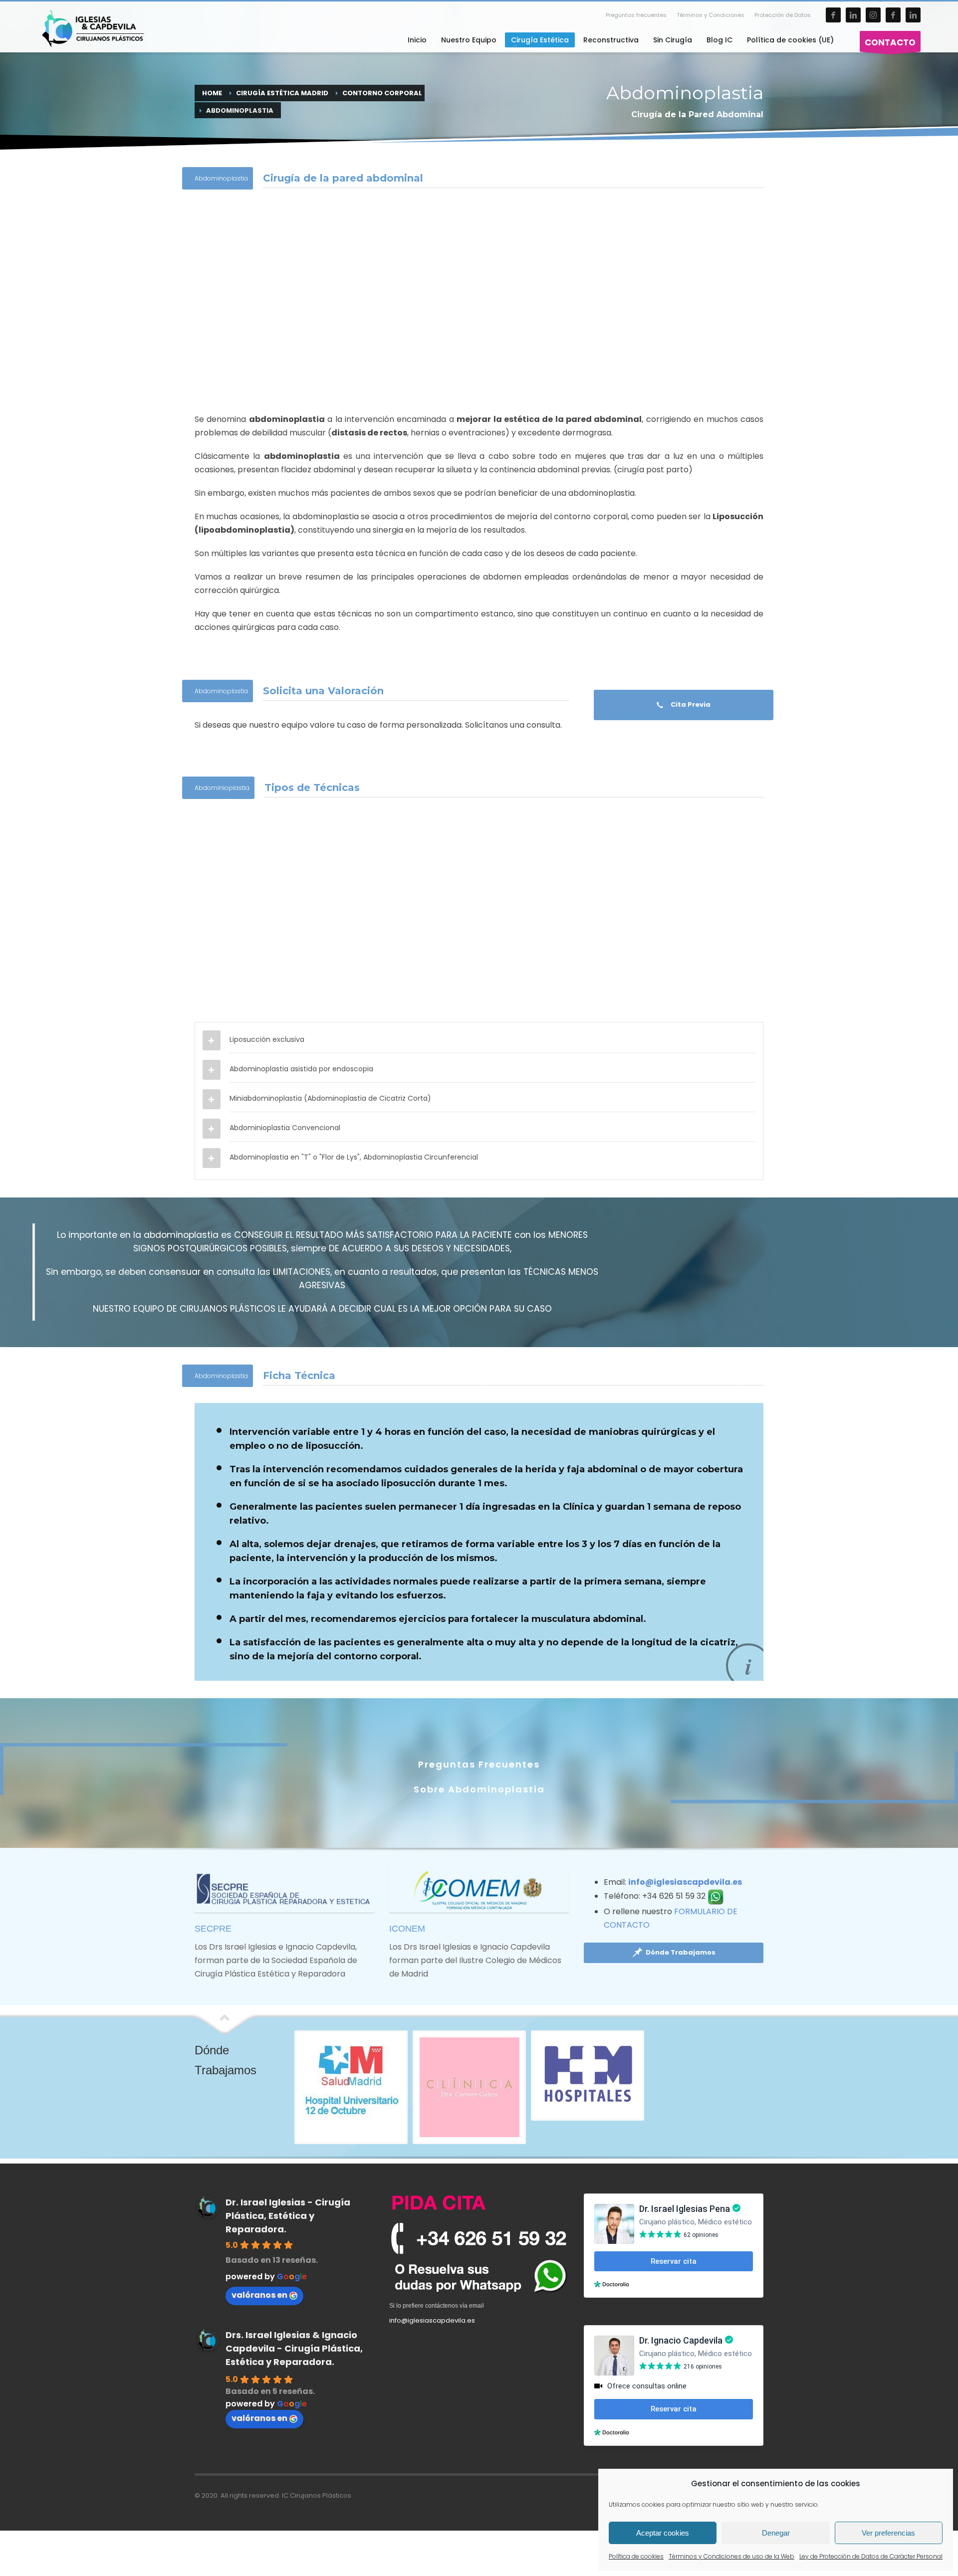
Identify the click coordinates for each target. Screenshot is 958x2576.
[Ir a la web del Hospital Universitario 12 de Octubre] (351, 2087)
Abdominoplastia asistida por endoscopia (301, 1069)
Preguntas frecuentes (636, 15)
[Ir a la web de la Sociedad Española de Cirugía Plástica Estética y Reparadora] (284, 1889)
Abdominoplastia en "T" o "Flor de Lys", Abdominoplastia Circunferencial (354, 1157)
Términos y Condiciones (711, 15)
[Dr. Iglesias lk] (853, 15)
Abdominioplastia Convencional (285, 1128)
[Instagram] (873, 15)
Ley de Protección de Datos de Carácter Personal (871, 2556)
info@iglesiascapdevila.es (685, 1882)
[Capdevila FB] (893, 15)
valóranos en (259, 2295)
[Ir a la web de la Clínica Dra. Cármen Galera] (469, 2087)
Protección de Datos (783, 15)
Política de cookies (636, 2556)
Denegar (776, 2533)
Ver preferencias (888, 2533)
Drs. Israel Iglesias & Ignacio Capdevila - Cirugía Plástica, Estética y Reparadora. (294, 2348)
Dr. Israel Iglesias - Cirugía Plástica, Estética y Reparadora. (288, 2216)
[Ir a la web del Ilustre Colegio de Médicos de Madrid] (479, 1889)
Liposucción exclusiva (267, 1039)
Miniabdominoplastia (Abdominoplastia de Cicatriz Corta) (330, 1098)
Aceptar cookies (663, 2533)
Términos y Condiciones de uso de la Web (731, 2556)
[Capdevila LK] (913, 15)
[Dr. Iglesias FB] (833, 15)
